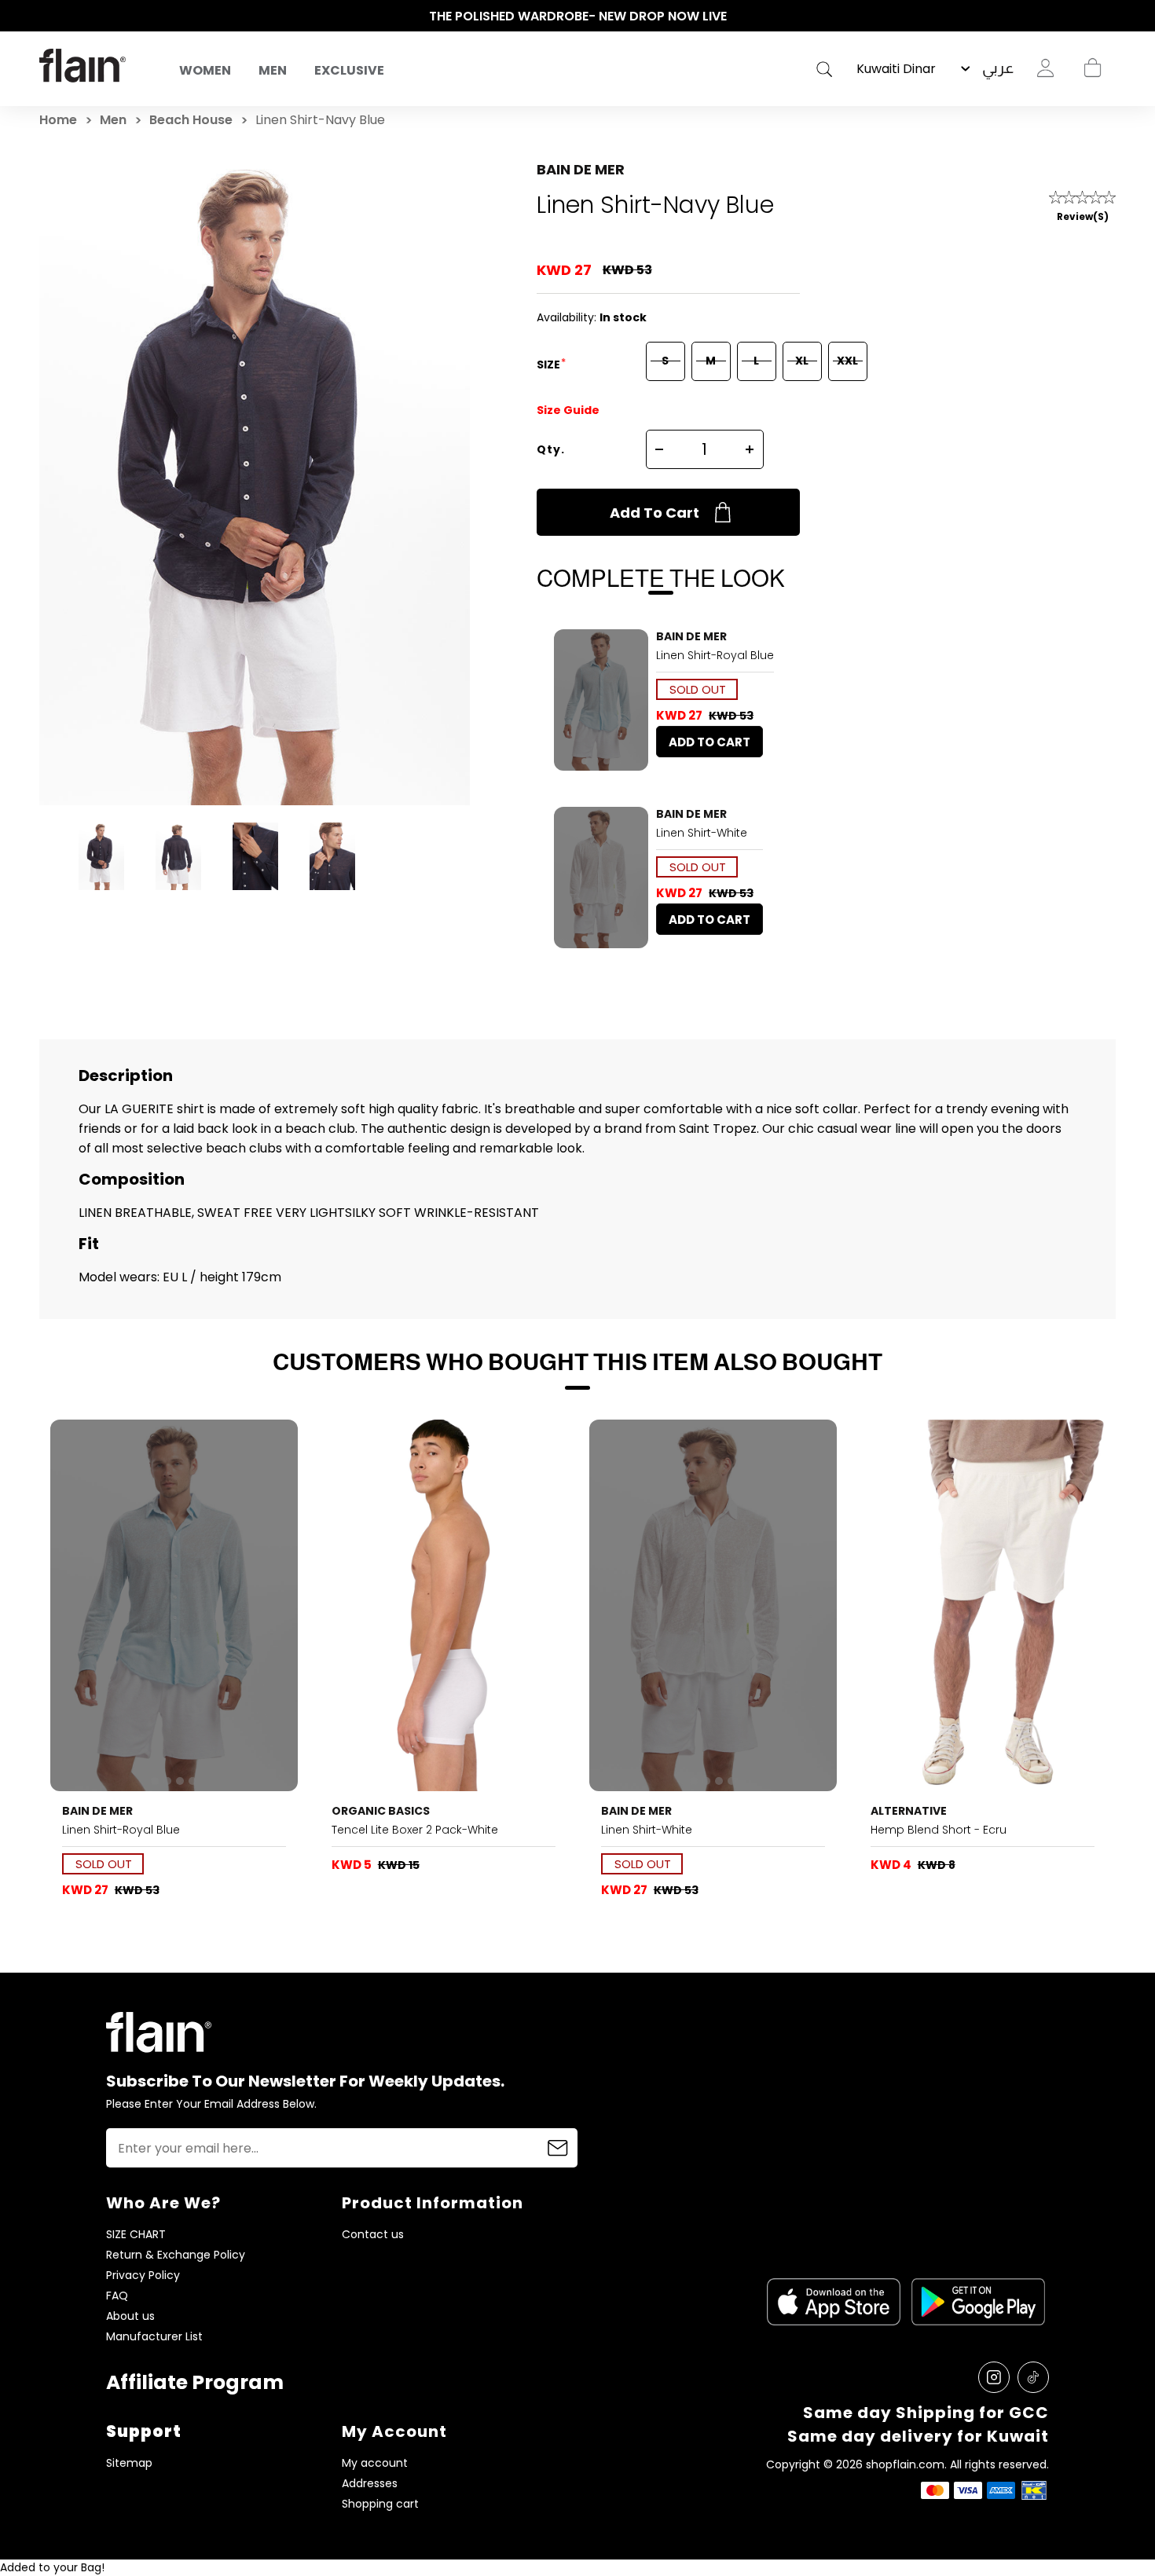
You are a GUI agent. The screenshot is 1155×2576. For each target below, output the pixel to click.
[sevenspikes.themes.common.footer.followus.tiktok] (1033, 2377)
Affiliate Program (195, 2382)
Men (273, 70)
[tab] (585, 761)
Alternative (909, 1811)
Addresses (370, 2484)
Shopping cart (1092, 68)
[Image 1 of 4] (601, 700)
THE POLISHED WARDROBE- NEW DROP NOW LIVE (578, 16)
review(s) (1083, 216)
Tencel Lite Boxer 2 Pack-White (415, 1830)
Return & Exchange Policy (176, 2255)
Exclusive (349, 70)
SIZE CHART (136, 2235)
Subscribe (558, 2148)
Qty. (551, 449)
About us (130, 2316)
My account (375, 2463)
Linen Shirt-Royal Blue (715, 655)
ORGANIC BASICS (381, 1811)
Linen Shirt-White (702, 833)
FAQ (117, 2296)
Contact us (373, 2235)
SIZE (550, 365)
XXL (847, 361)
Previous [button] (47, 16)
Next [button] (1108, 16)
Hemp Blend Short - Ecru (939, 1830)
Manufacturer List (154, 2337)
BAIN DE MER (581, 169)
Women (205, 70)
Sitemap (129, 2463)
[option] (577, 16)
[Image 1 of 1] (444, 1605)
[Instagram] (994, 2377)
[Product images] (601, 700)
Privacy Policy (143, 2276)
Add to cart (654, 513)
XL (802, 361)
